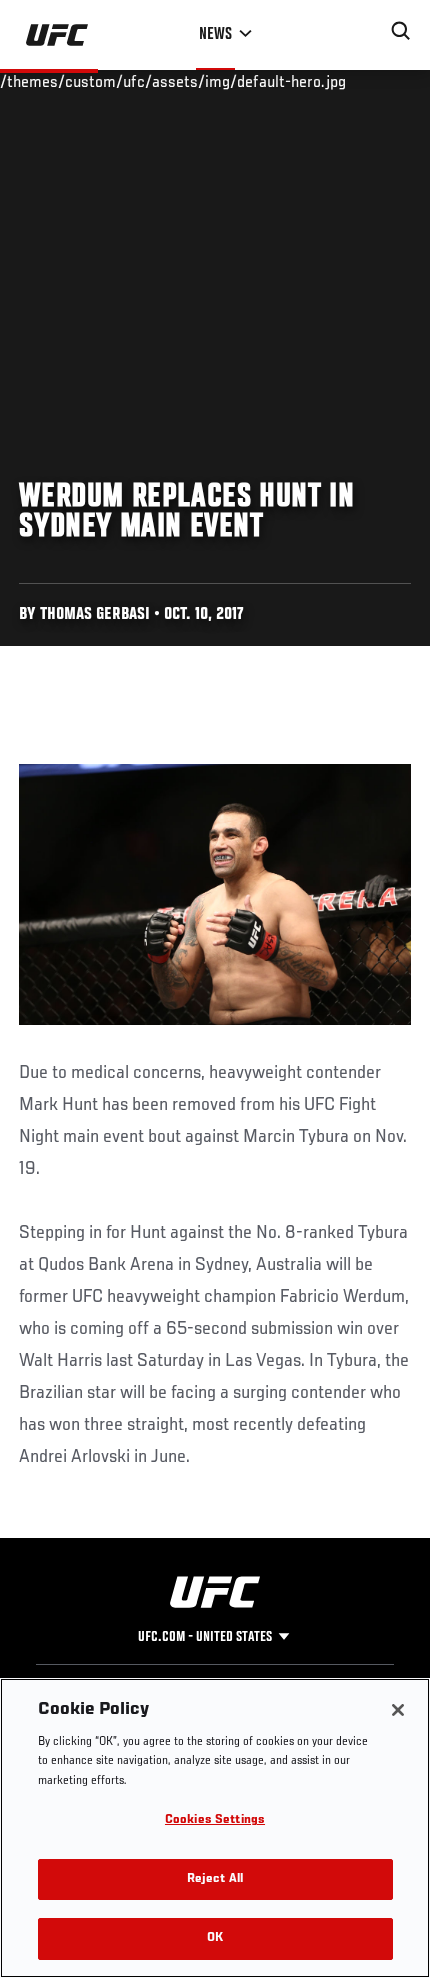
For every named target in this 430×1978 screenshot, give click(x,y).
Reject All (215, 1879)
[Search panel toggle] (401, 31)
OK (215, 1938)
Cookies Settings (215, 1820)
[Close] (398, 1710)
